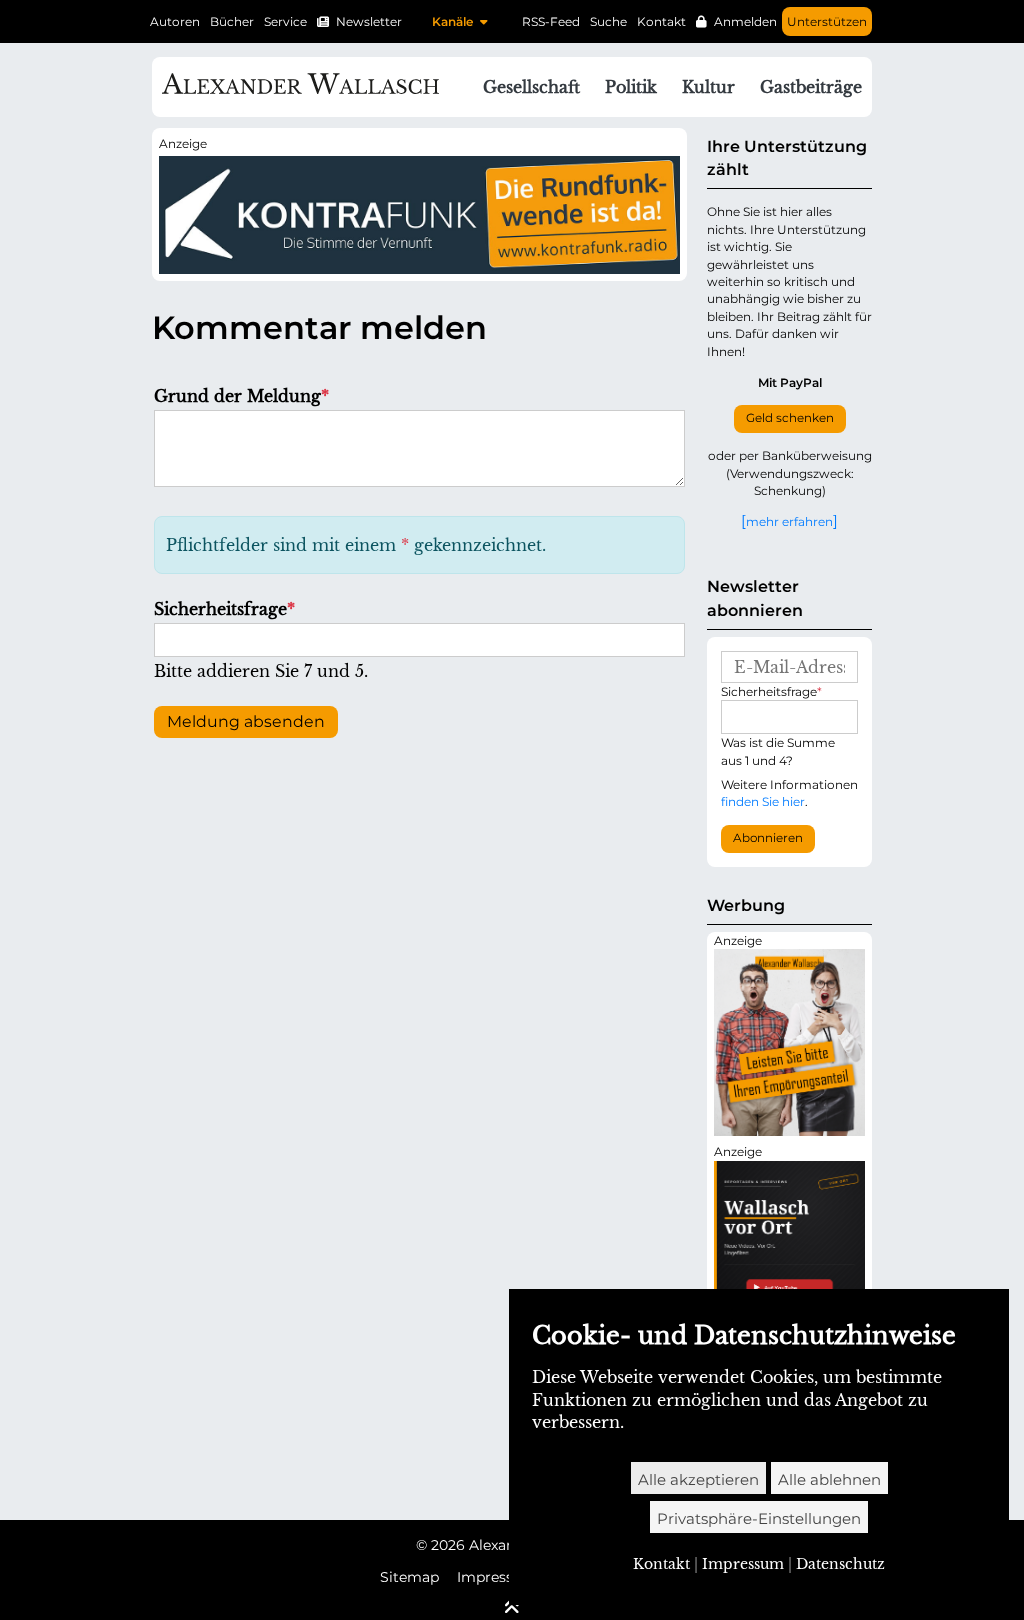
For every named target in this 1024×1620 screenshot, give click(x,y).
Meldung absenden (246, 721)
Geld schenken (790, 418)
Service (285, 21)
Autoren (175, 21)
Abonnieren (768, 838)
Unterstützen (827, 21)
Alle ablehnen (829, 1479)
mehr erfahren (789, 521)
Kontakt (661, 21)
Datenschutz (840, 1564)
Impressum (497, 1577)
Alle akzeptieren (698, 1479)
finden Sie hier (763, 801)
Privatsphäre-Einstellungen (759, 1518)
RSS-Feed (551, 21)
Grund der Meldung (241, 396)
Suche (608, 21)
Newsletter (369, 21)
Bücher (232, 21)
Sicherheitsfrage (224, 609)
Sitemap (409, 1577)
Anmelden (745, 21)
